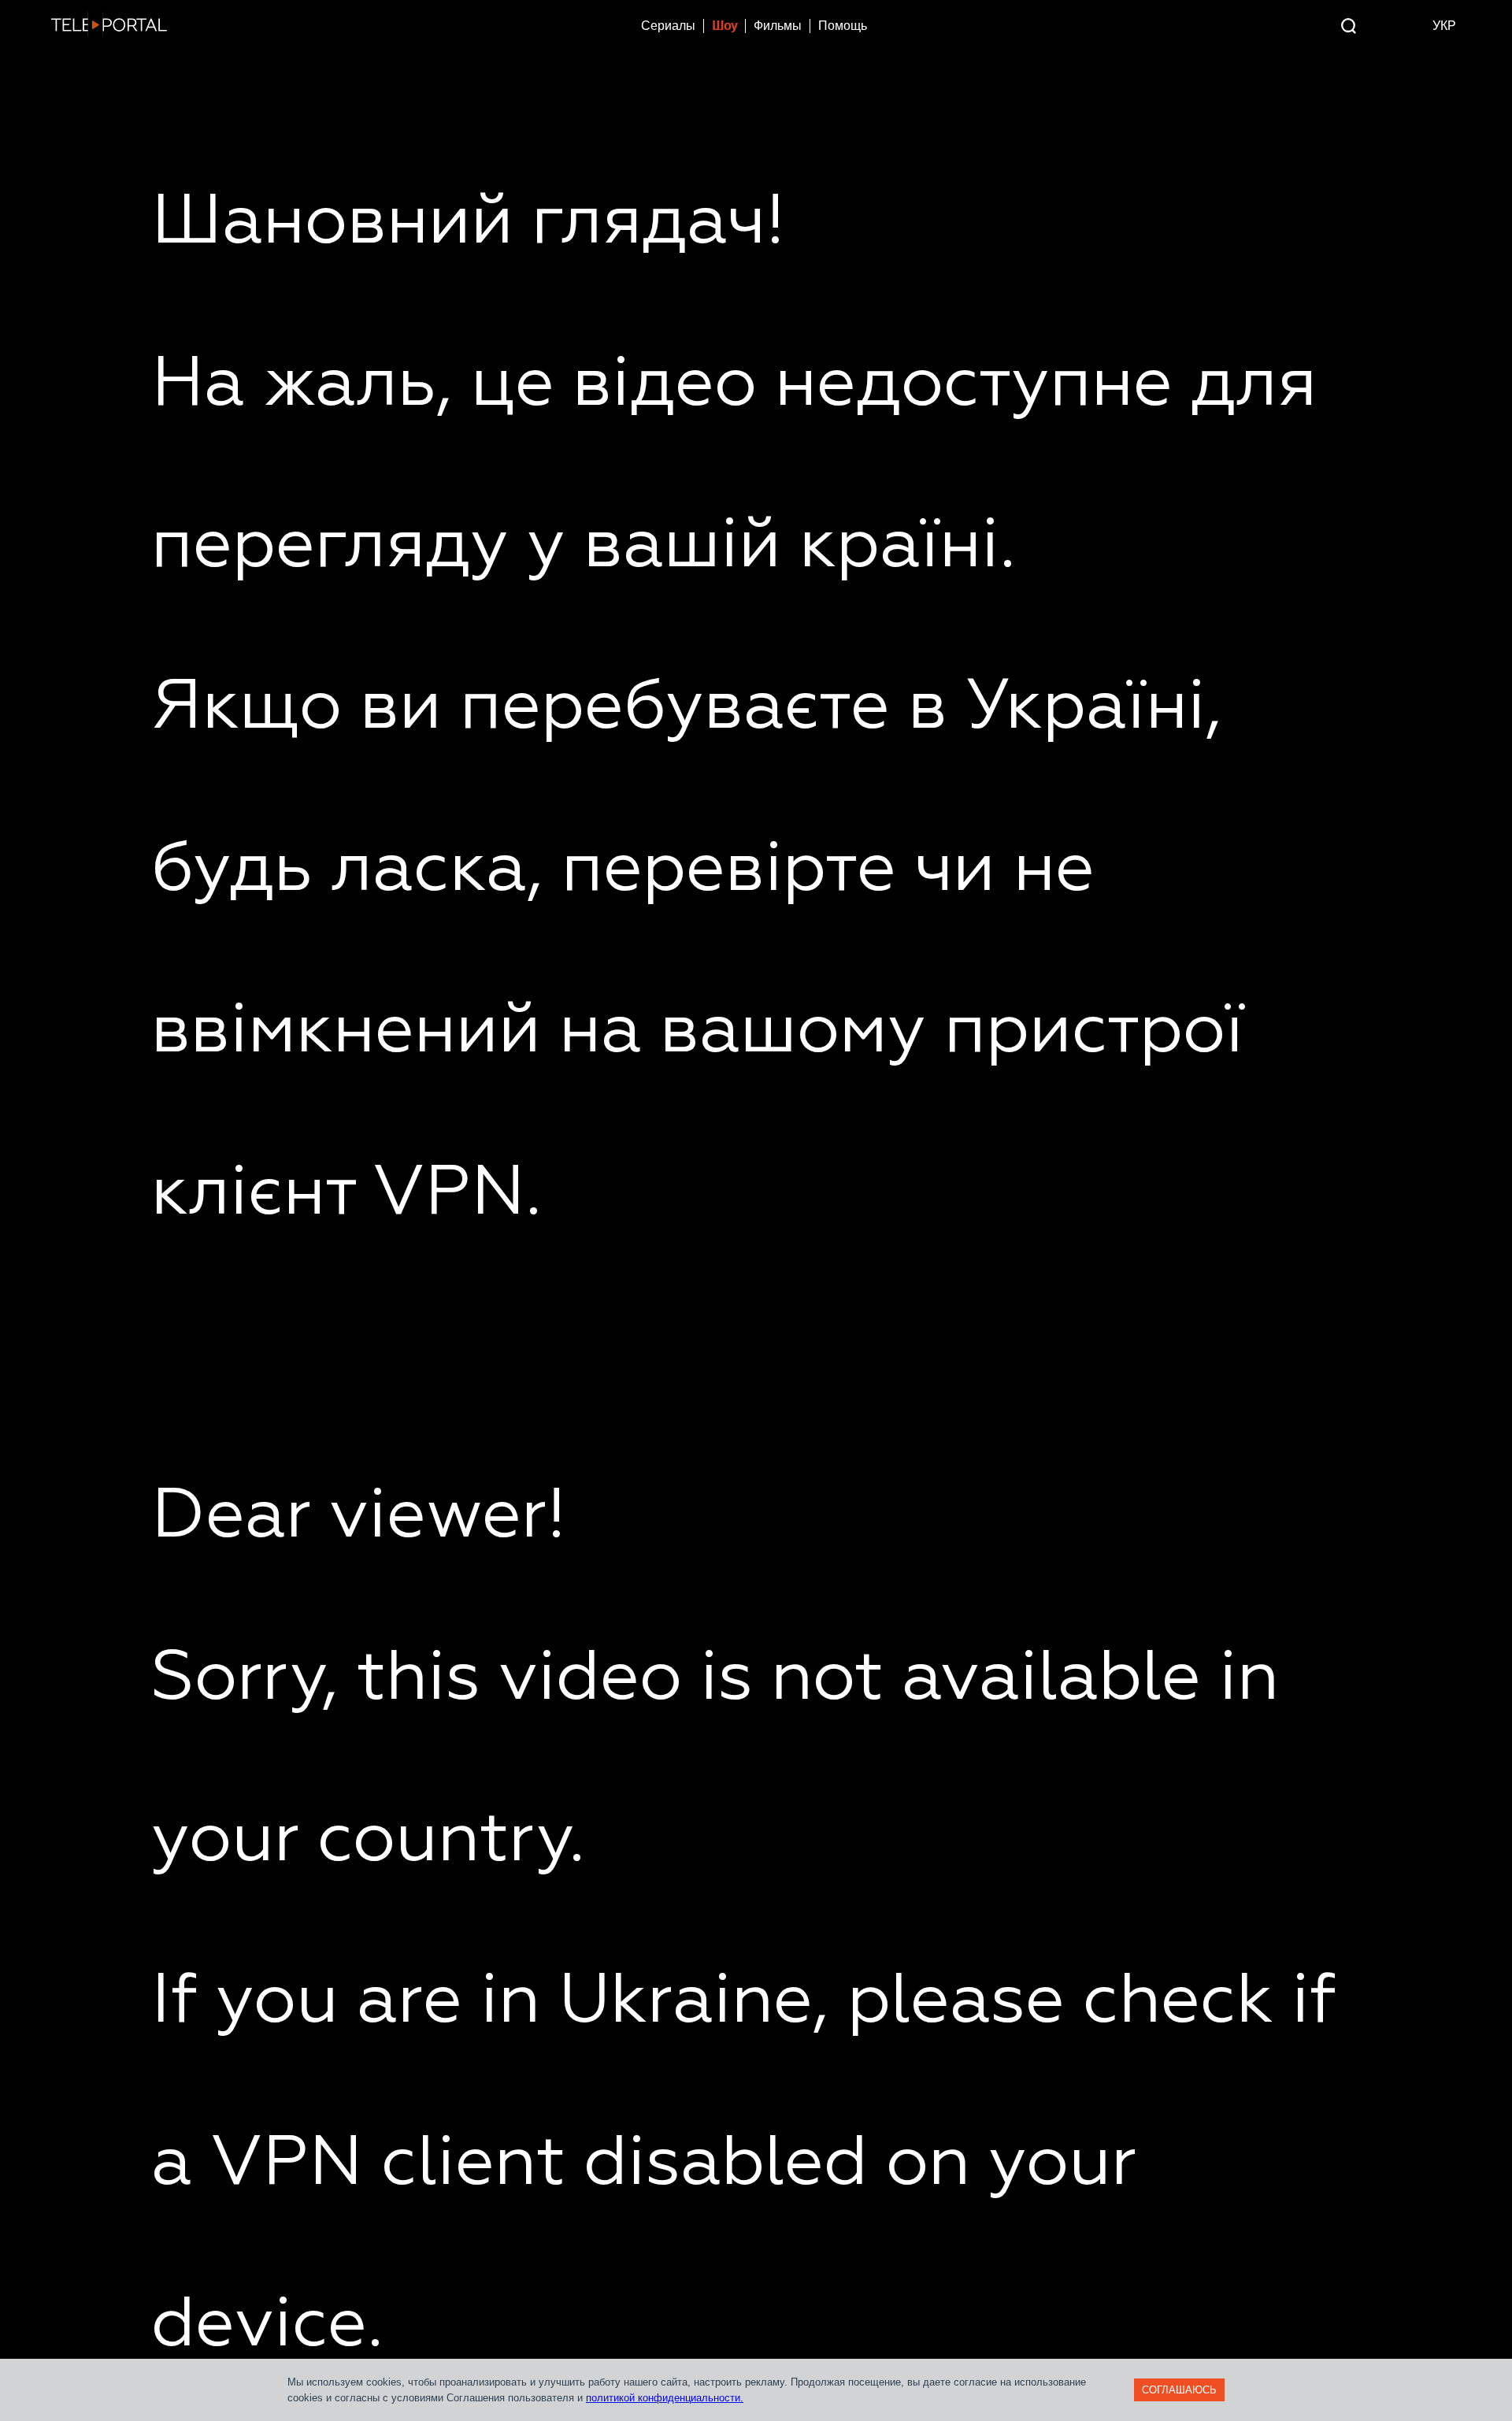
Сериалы (668, 26)
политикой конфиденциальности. (665, 2398)
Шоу (724, 26)
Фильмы (778, 26)
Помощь (843, 26)
